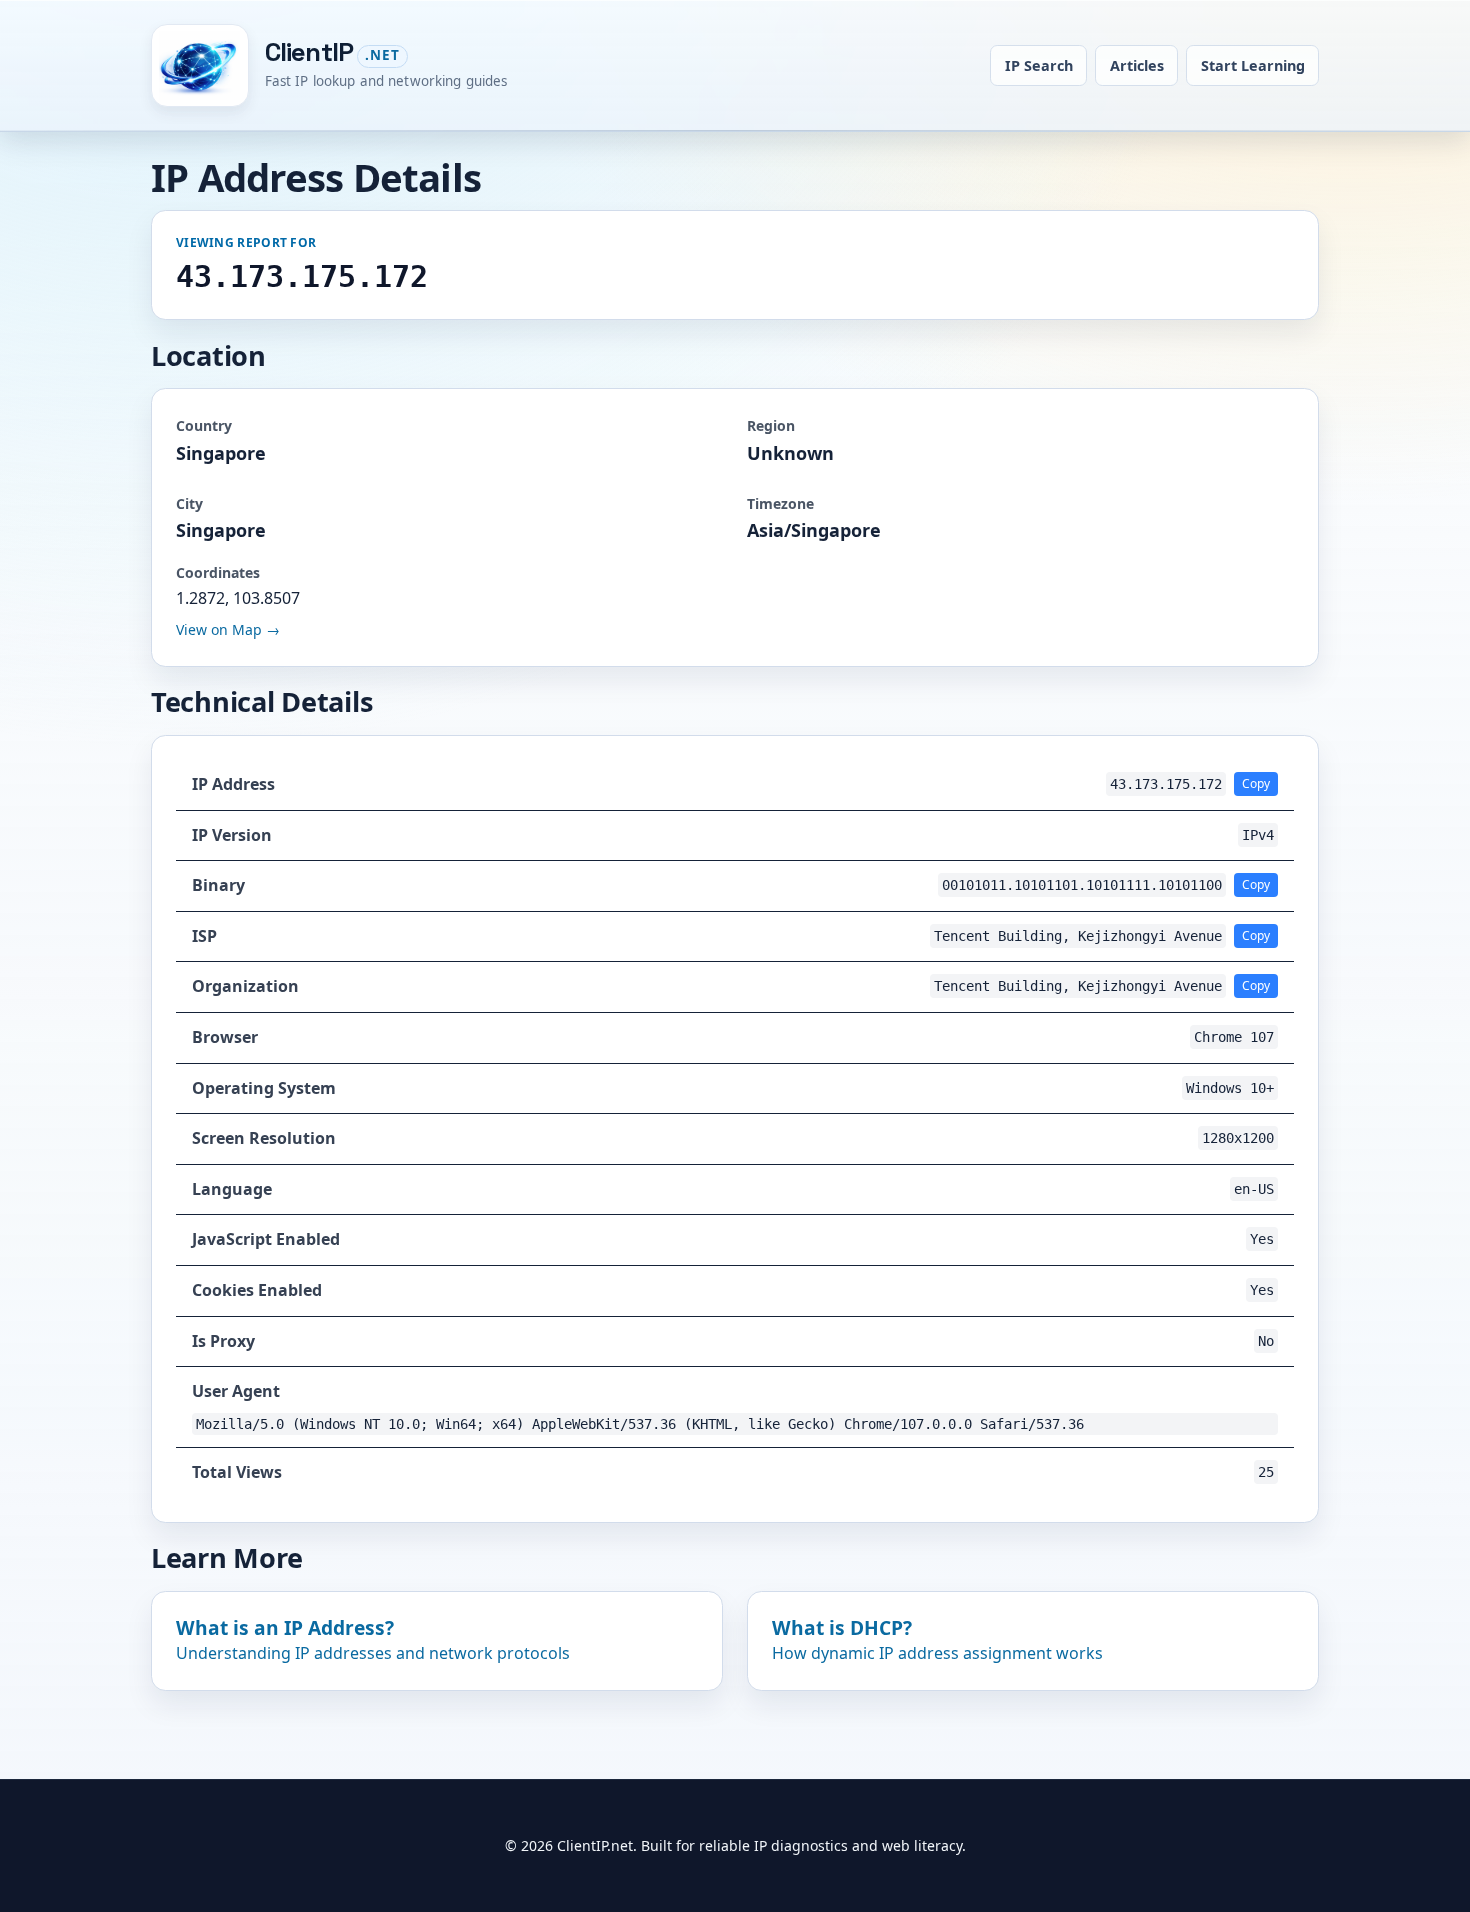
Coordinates (218, 572)
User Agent (236, 1391)
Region (771, 425)
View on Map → (228, 629)
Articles (1137, 65)
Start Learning (1253, 65)
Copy (1256, 783)
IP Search (1039, 65)
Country (204, 425)
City (189, 503)
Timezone (780, 503)
